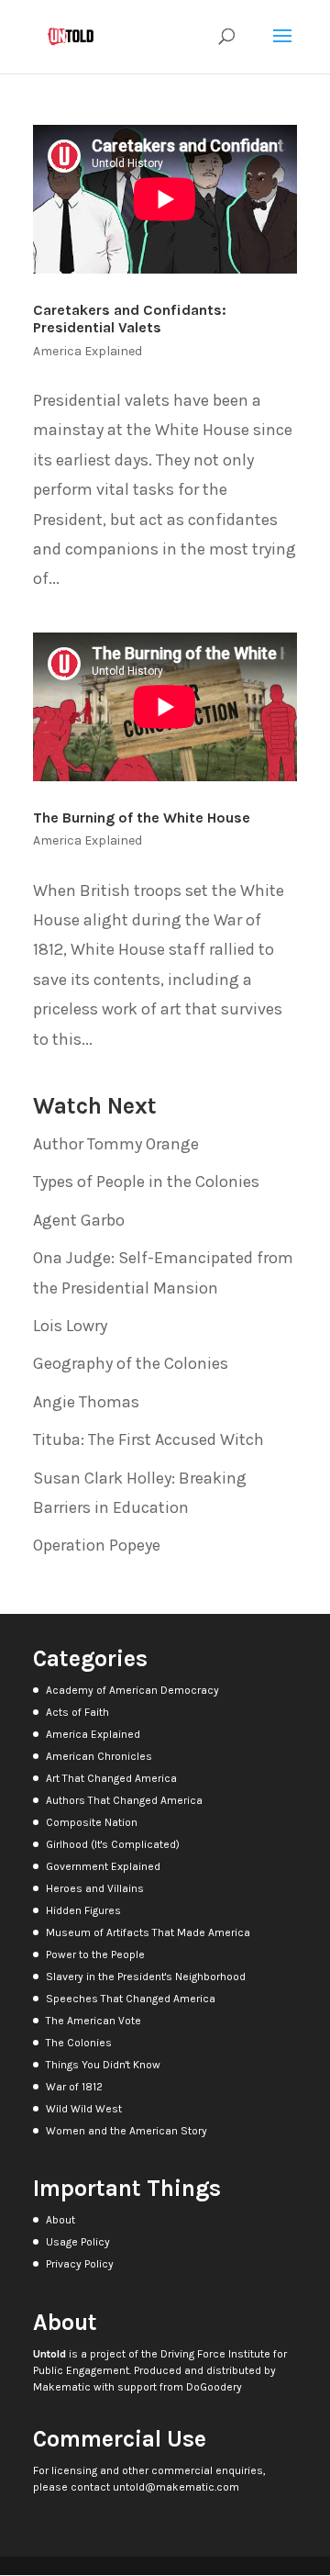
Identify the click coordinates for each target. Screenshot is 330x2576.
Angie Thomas (86, 1402)
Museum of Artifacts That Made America (148, 1932)
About (60, 2220)
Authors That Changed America (124, 1800)
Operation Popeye (97, 1545)
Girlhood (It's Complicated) (113, 1844)
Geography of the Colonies (131, 1363)
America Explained (88, 351)
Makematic (62, 2387)
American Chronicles (99, 1756)
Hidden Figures (83, 1910)
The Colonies (79, 2043)
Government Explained (103, 1866)
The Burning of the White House (142, 818)
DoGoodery (214, 2387)
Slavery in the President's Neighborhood (146, 1977)
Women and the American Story (126, 2131)
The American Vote (93, 2021)
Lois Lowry (70, 1326)
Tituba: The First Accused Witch (148, 1439)
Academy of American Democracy (132, 1690)
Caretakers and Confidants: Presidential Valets (130, 319)
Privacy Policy (80, 2264)
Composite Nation (92, 1822)
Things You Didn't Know (103, 2065)
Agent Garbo (79, 1220)
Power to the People (95, 1954)
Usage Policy (78, 2242)
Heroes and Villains (95, 1888)
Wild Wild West (84, 2109)
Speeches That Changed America (131, 1999)
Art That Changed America (111, 1778)
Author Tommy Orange (116, 1144)
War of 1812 (74, 2087)
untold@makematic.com (176, 2487)
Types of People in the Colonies (146, 1182)
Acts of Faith (77, 1712)
